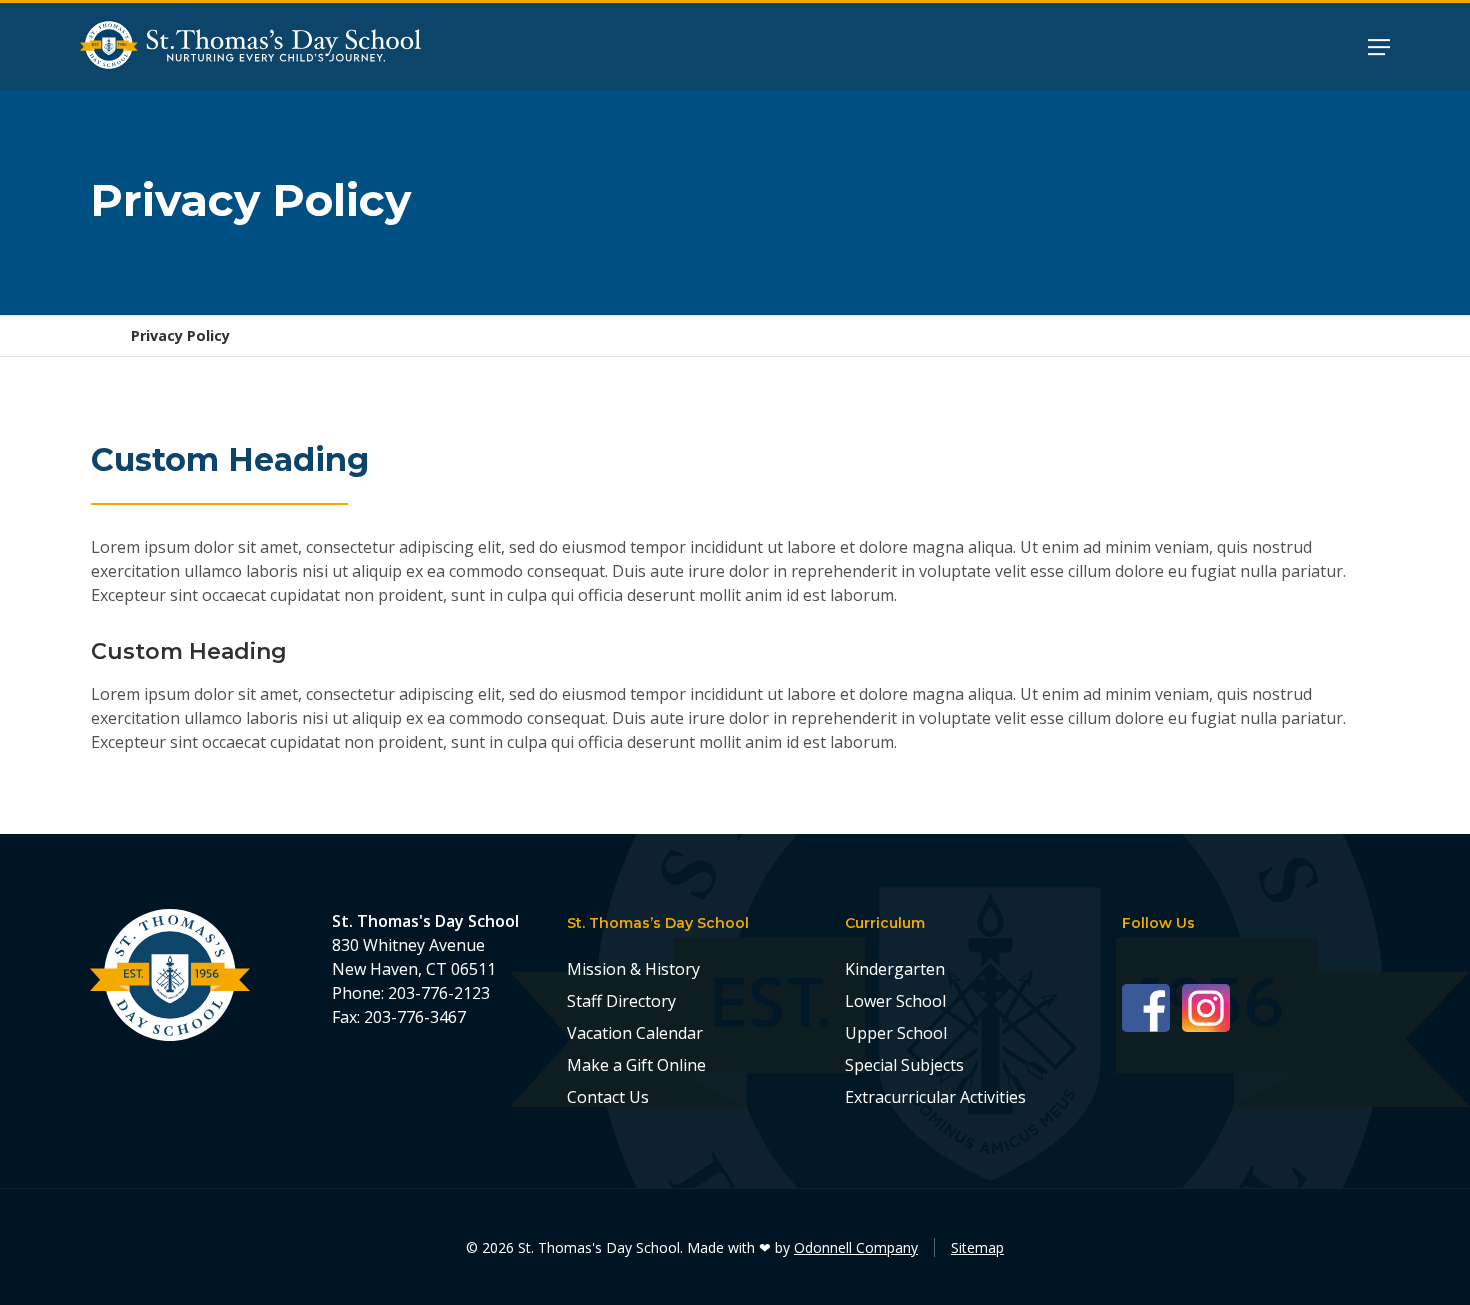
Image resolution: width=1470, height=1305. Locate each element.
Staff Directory (621, 1001)
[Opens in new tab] (1152, 1006)
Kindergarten (895, 969)
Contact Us (608, 1097)
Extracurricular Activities (935, 1097)
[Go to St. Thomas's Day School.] (97, 335)
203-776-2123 (439, 993)
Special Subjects (904, 1065)
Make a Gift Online (636, 1065)
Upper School (896, 1033)
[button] (1379, 46)
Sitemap (977, 1247)
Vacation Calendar (635, 1033)
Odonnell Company (856, 1247)
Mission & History (633, 969)
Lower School (895, 1001)
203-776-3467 (415, 1017)
